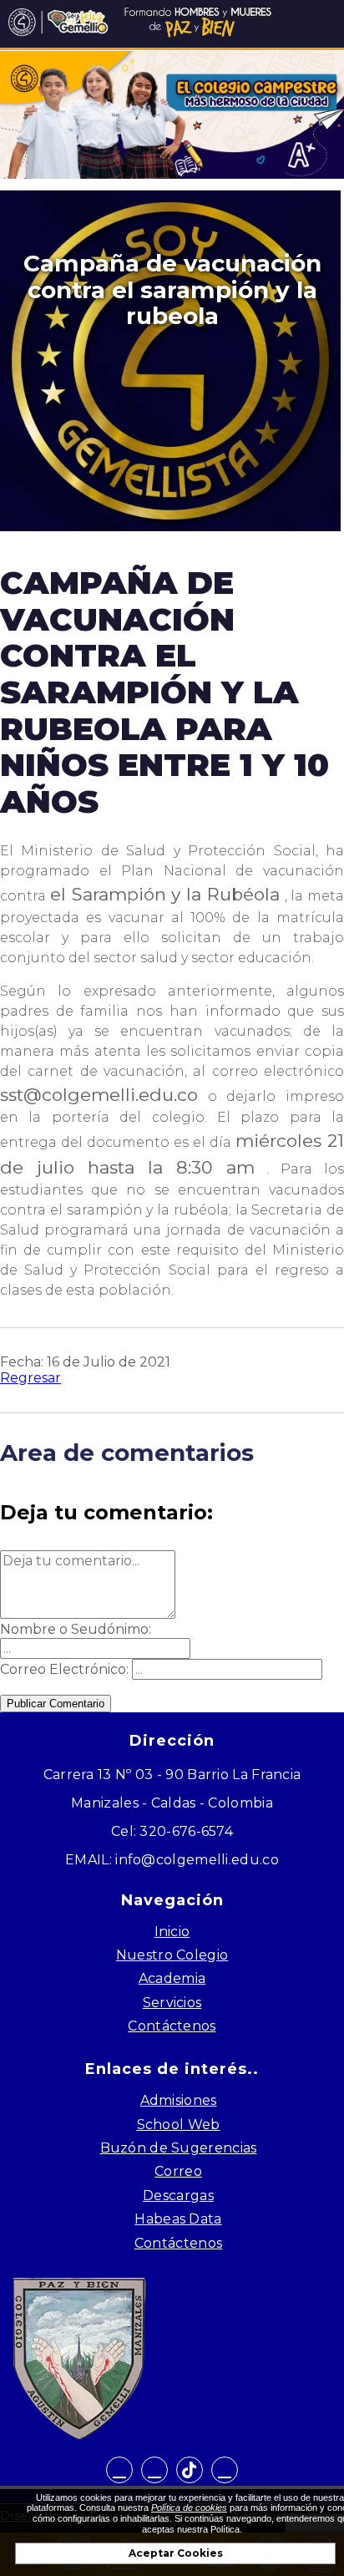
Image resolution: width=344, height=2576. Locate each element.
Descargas (178, 2196)
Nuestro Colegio (172, 1955)
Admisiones (179, 2100)
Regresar (30, 1378)
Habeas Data (178, 2219)
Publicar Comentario (56, 1704)
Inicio (172, 1932)
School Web (179, 2125)
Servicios (172, 2003)
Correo (178, 2171)
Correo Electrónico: (64, 1669)
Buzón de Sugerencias (179, 2148)
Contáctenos (172, 2026)
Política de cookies (189, 2508)
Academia (172, 1978)
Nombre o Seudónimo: (76, 1629)
